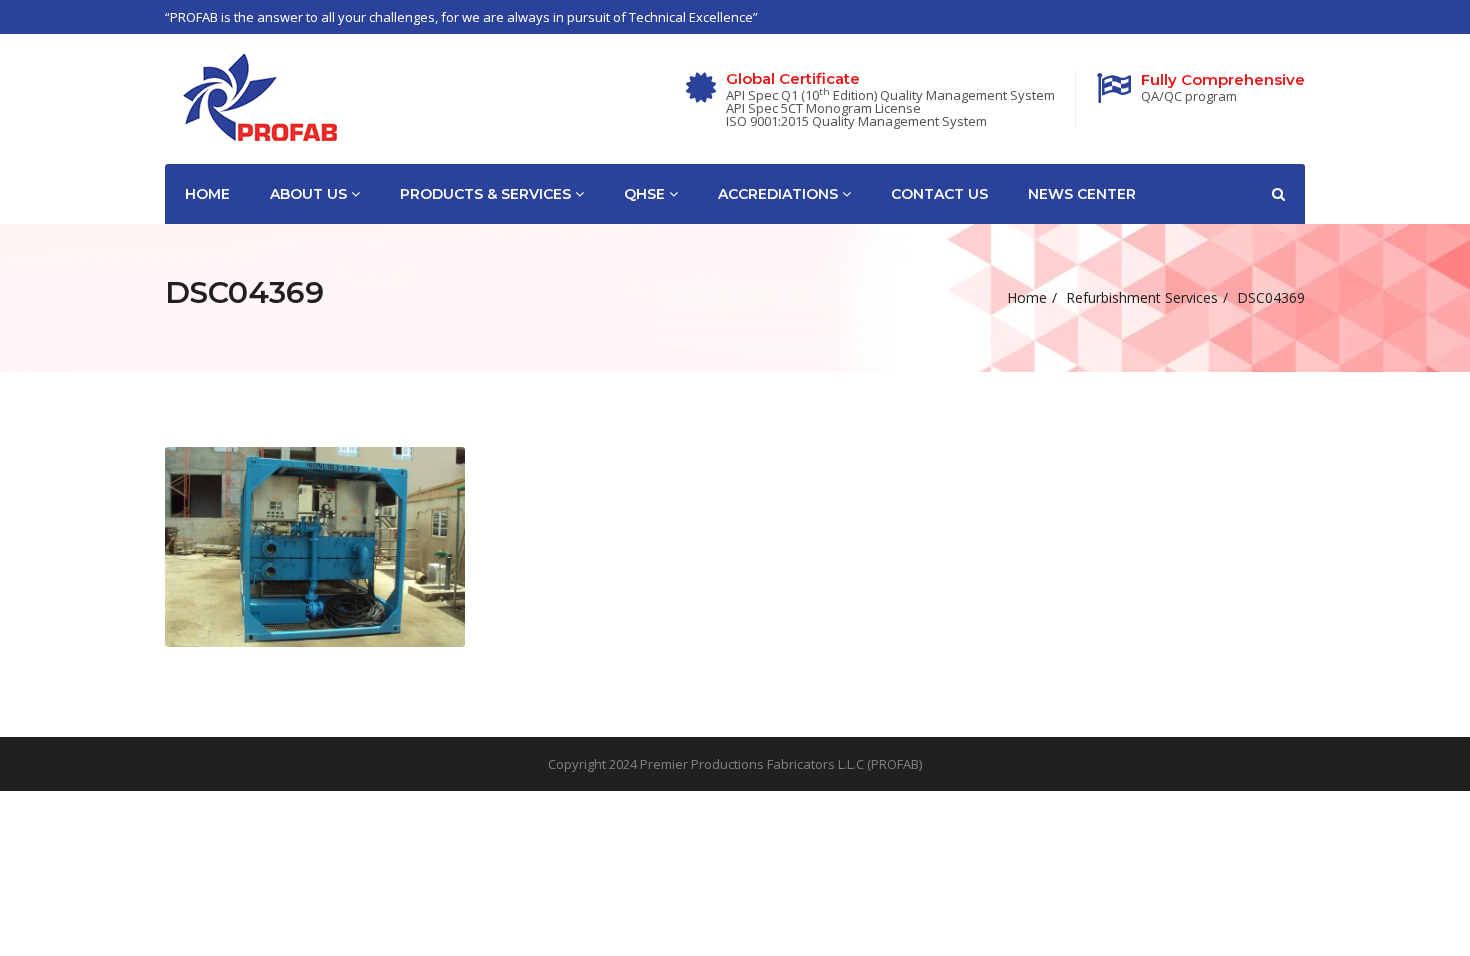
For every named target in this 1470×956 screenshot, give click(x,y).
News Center (1082, 194)
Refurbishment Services (1142, 297)
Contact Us (939, 194)
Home (207, 194)
